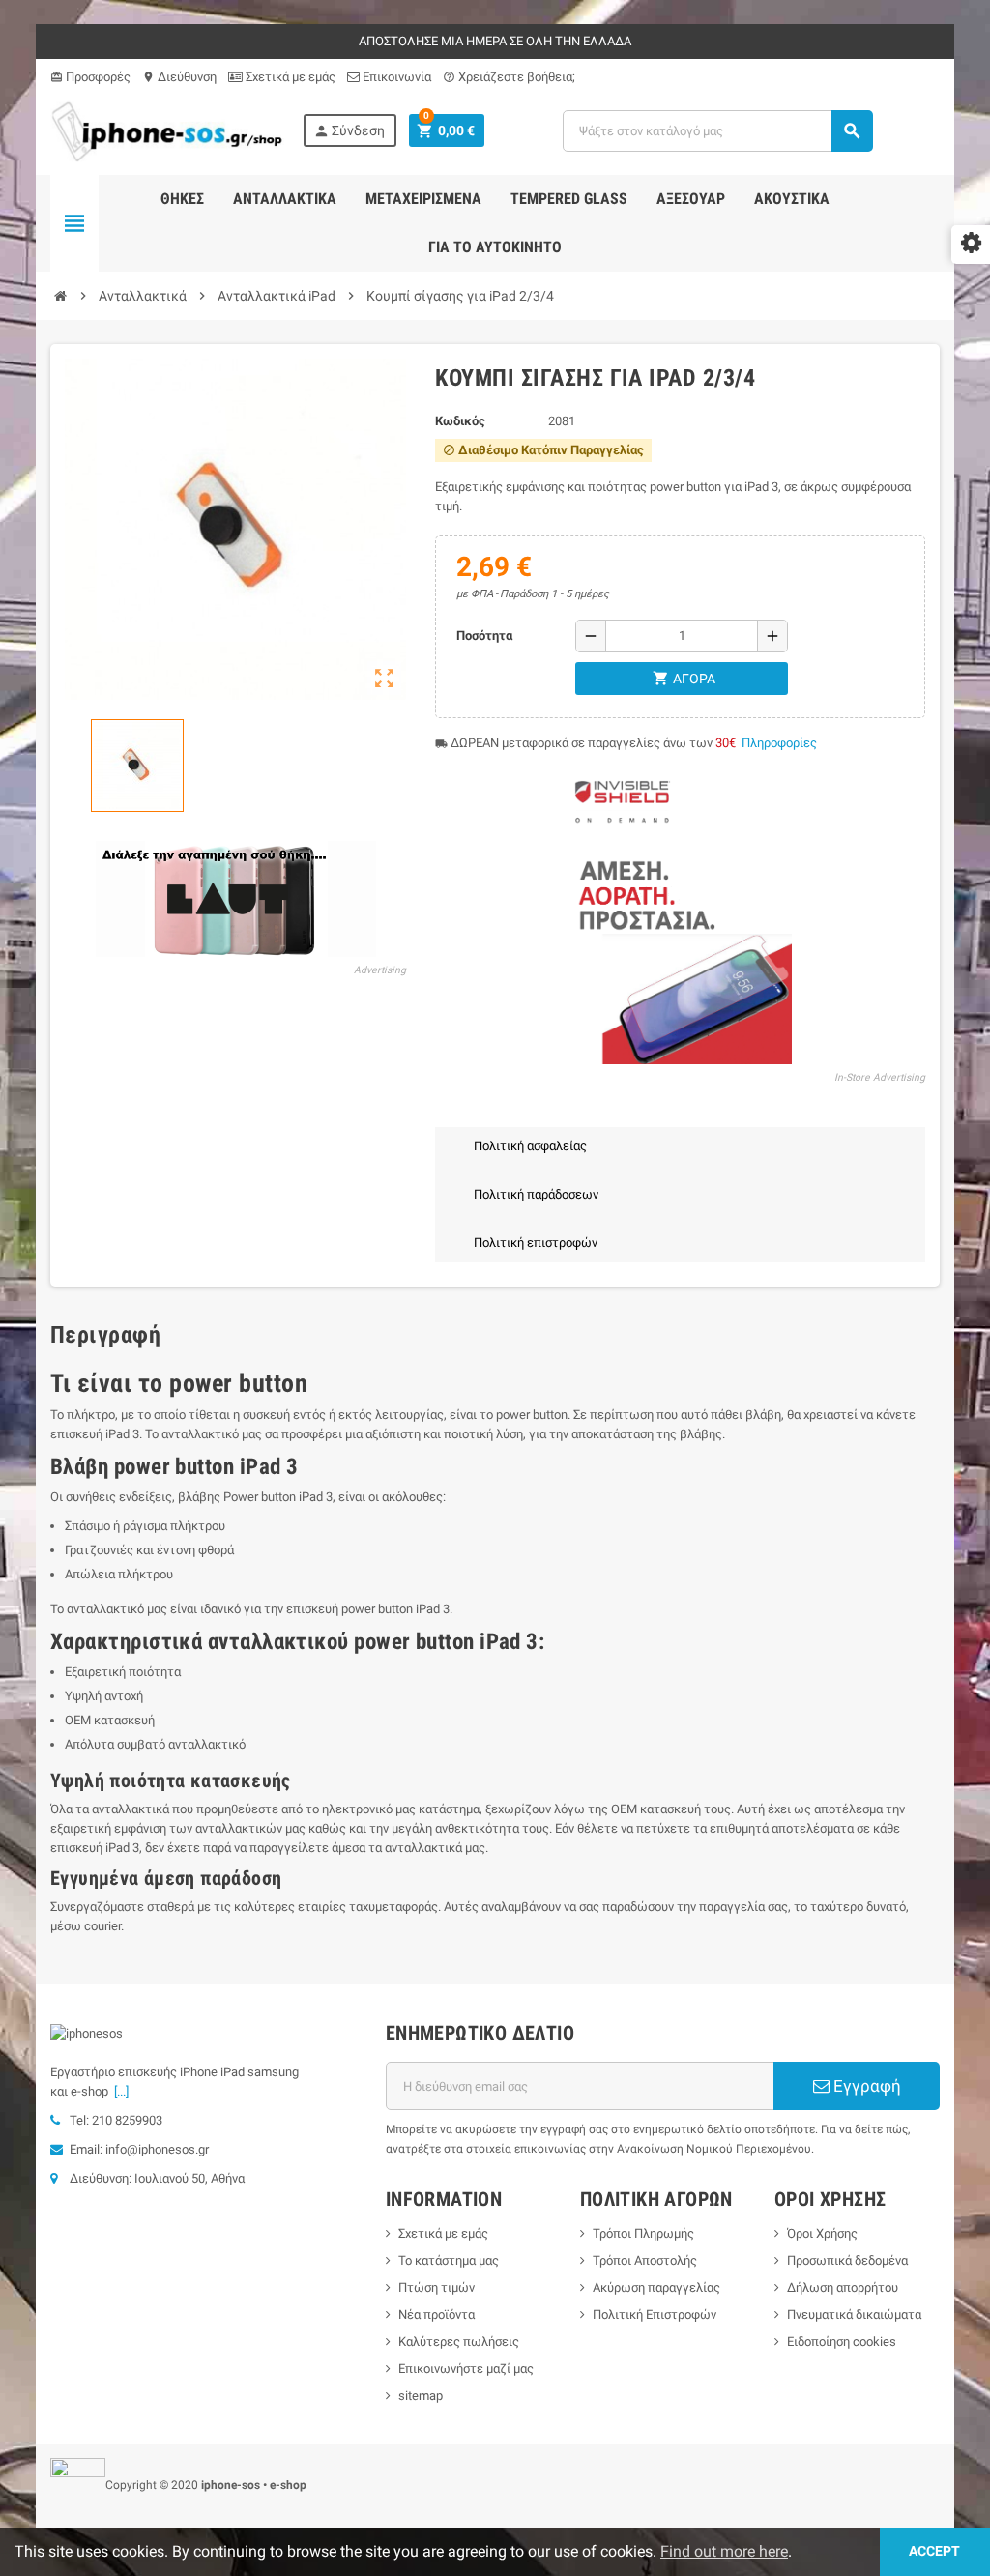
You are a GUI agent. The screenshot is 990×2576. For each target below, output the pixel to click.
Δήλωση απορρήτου (843, 2287)
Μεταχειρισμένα (423, 199)
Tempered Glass (569, 199)
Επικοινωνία (395, 77)
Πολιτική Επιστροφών (655, 2315)
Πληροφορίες (779, 743)
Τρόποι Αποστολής (645, 2260)
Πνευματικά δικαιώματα (854, 2315)
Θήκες (182, 199)
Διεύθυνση (179, 77)
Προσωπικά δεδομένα (847, 2260)
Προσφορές (90, 77)
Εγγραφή (865, 2086)
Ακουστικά (792, 199)
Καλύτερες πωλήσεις (459, 2342)
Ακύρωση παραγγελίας (656, 2287)
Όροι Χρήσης (822, 2233)
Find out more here (724, 2551)
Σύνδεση (349, 131)
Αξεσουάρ (691, 199)
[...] (118, 2091)
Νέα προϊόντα (437, 2315)
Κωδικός (460, 421)
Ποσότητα (484, 636)
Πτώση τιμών (437, 2287)
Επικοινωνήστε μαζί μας (466, 2369)
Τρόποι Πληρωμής (643, 2233)
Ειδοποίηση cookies (842, 2342)
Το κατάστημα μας (449, 2260)
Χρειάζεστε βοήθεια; (509, 77)
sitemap (421, 2396)
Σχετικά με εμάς (289, 77)
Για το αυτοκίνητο (495, 247)
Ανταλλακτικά (285, 199)
